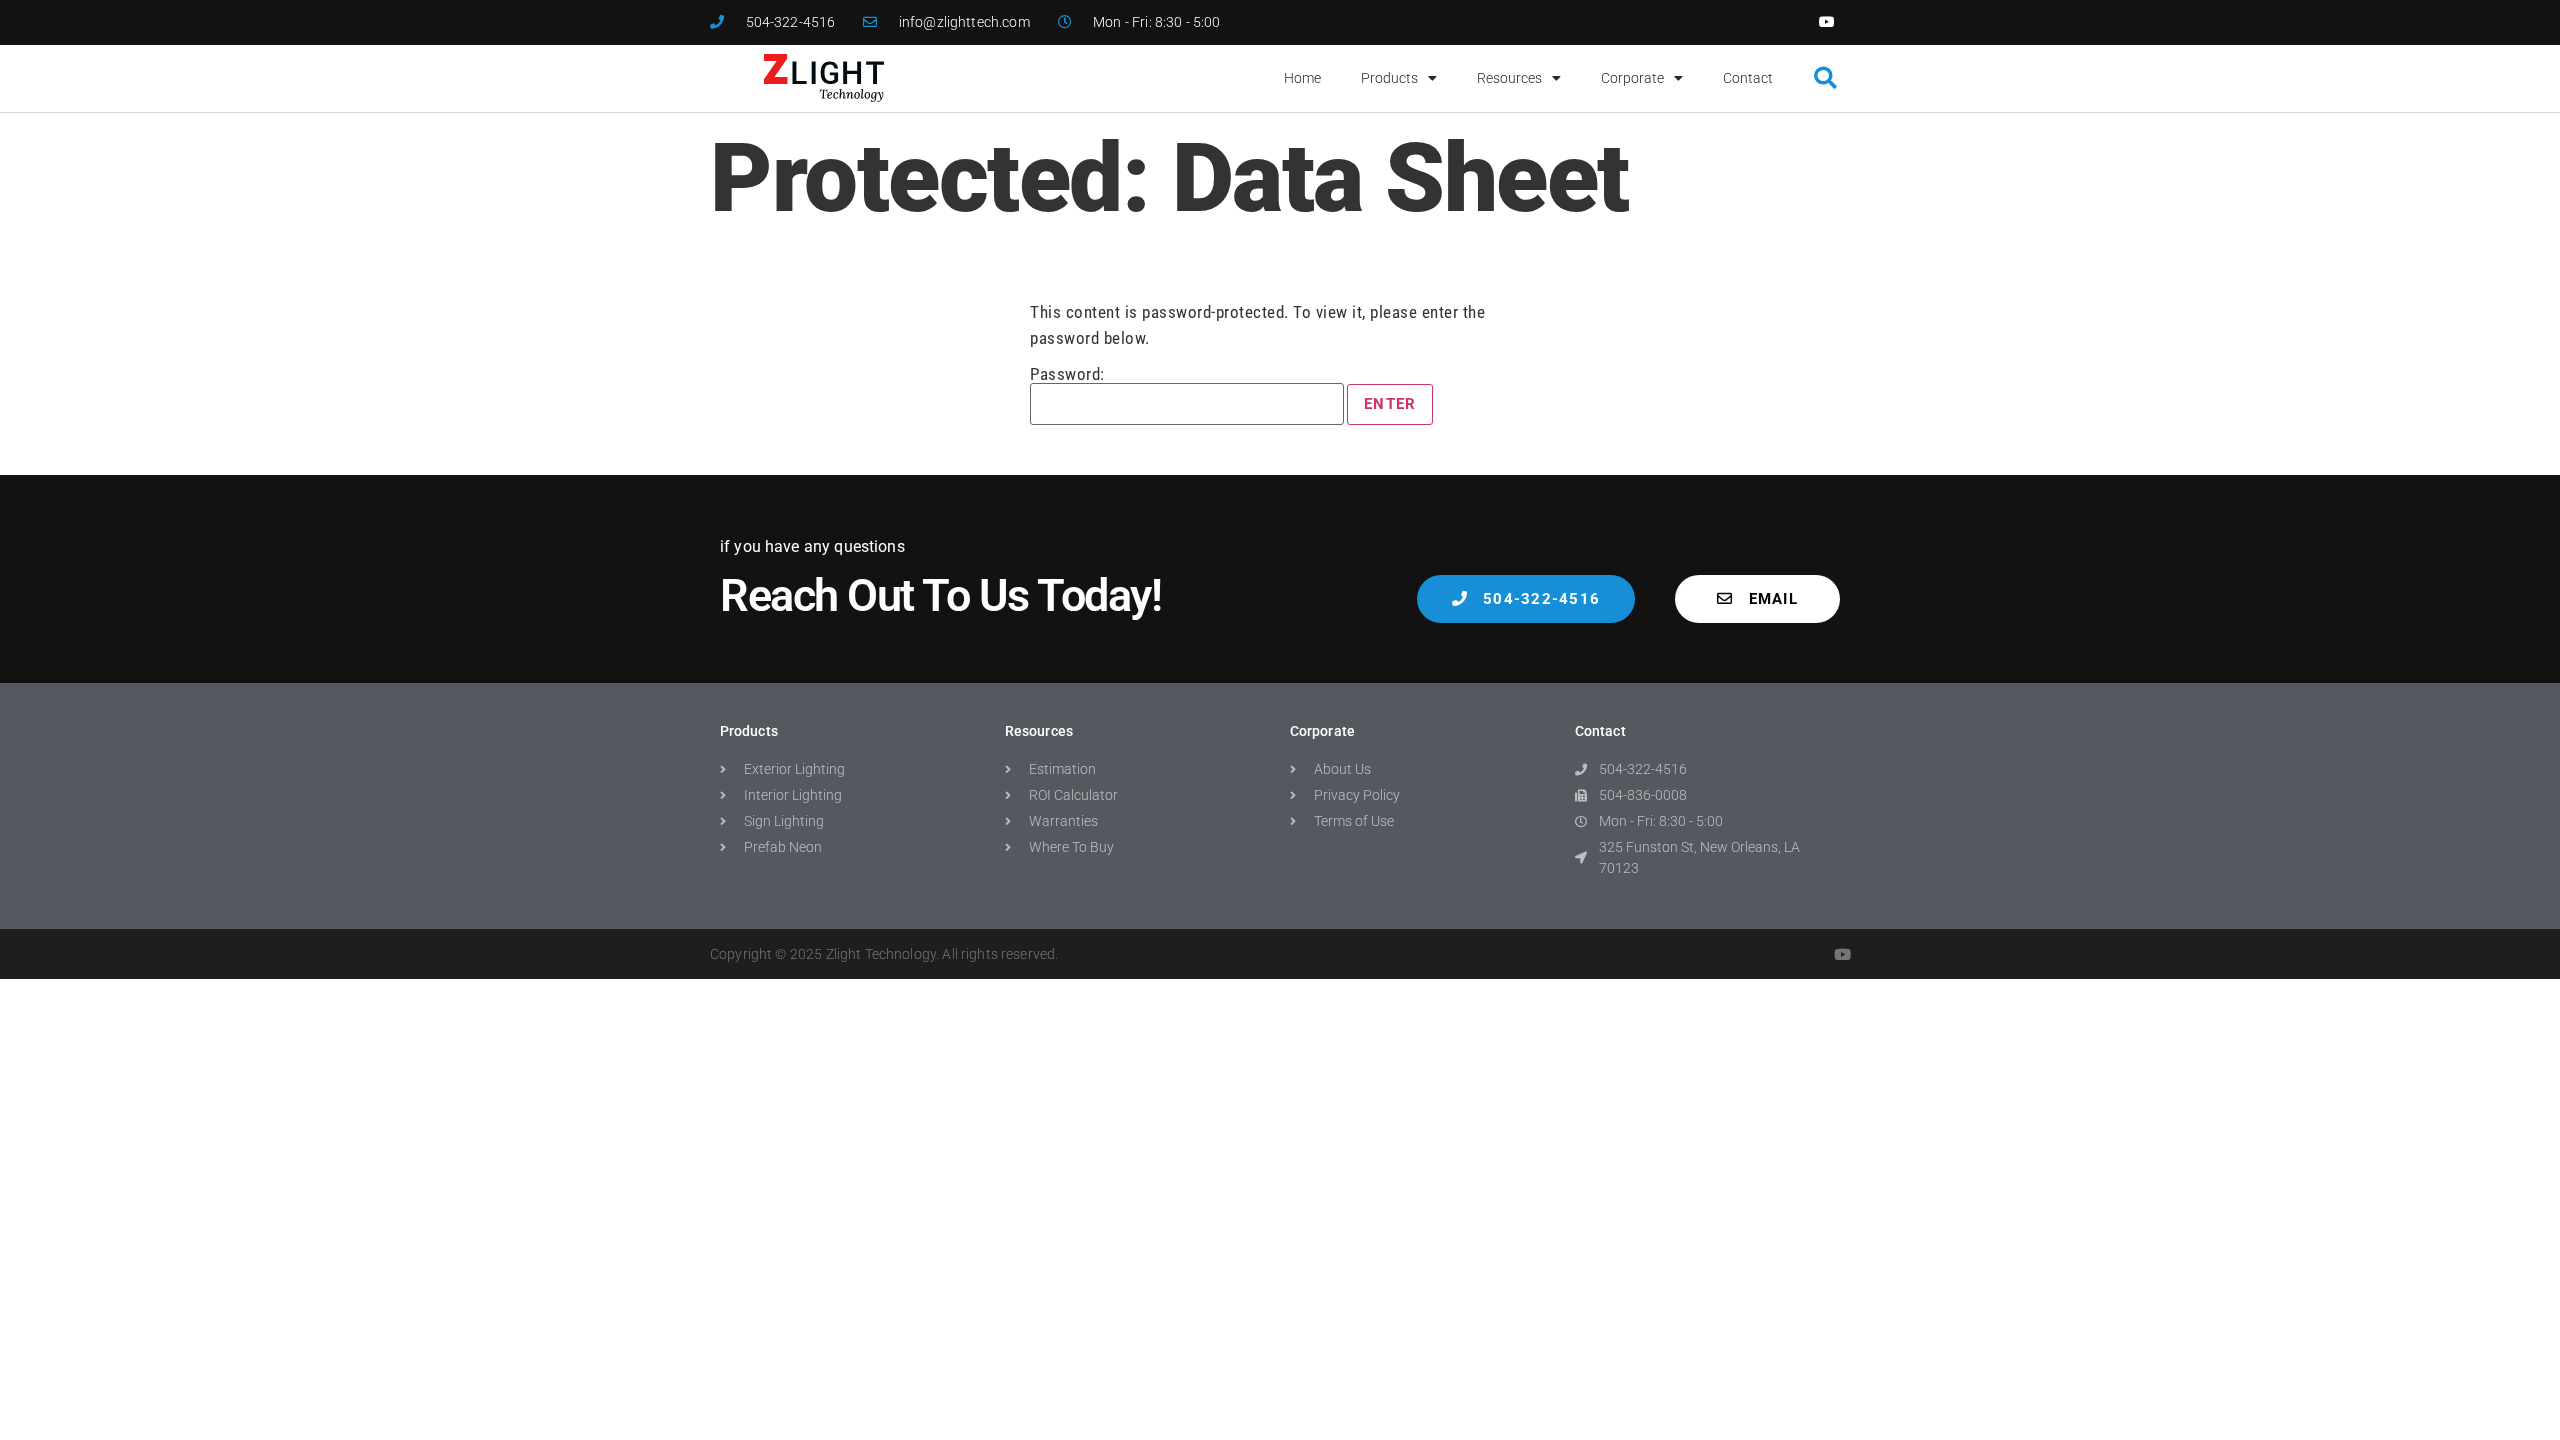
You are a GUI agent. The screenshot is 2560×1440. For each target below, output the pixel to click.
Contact (1748, 78)
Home (1302, 78)
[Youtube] (1827, 22)
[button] (1825, 78)
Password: (1067, 375)
